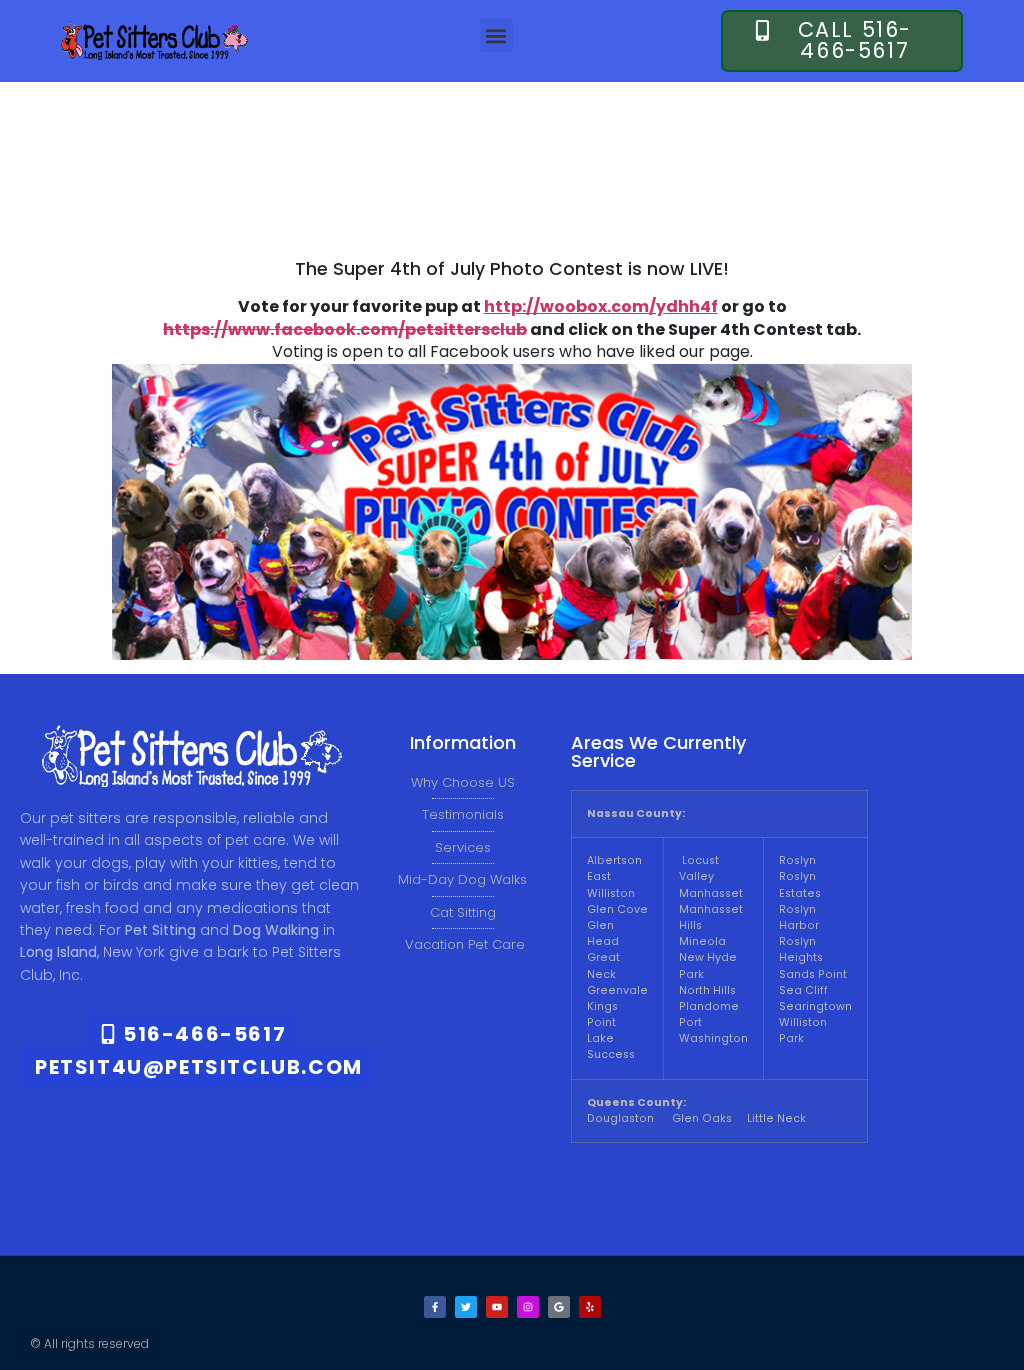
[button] (496, 35)
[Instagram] (528, 1307)
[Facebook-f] (435, 1307)
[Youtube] (497, 1307)
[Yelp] (590, 1307)
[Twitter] (466, 1307)
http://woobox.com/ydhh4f (601, 306)
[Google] (559, 1307)
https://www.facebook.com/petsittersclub (345, 329)
